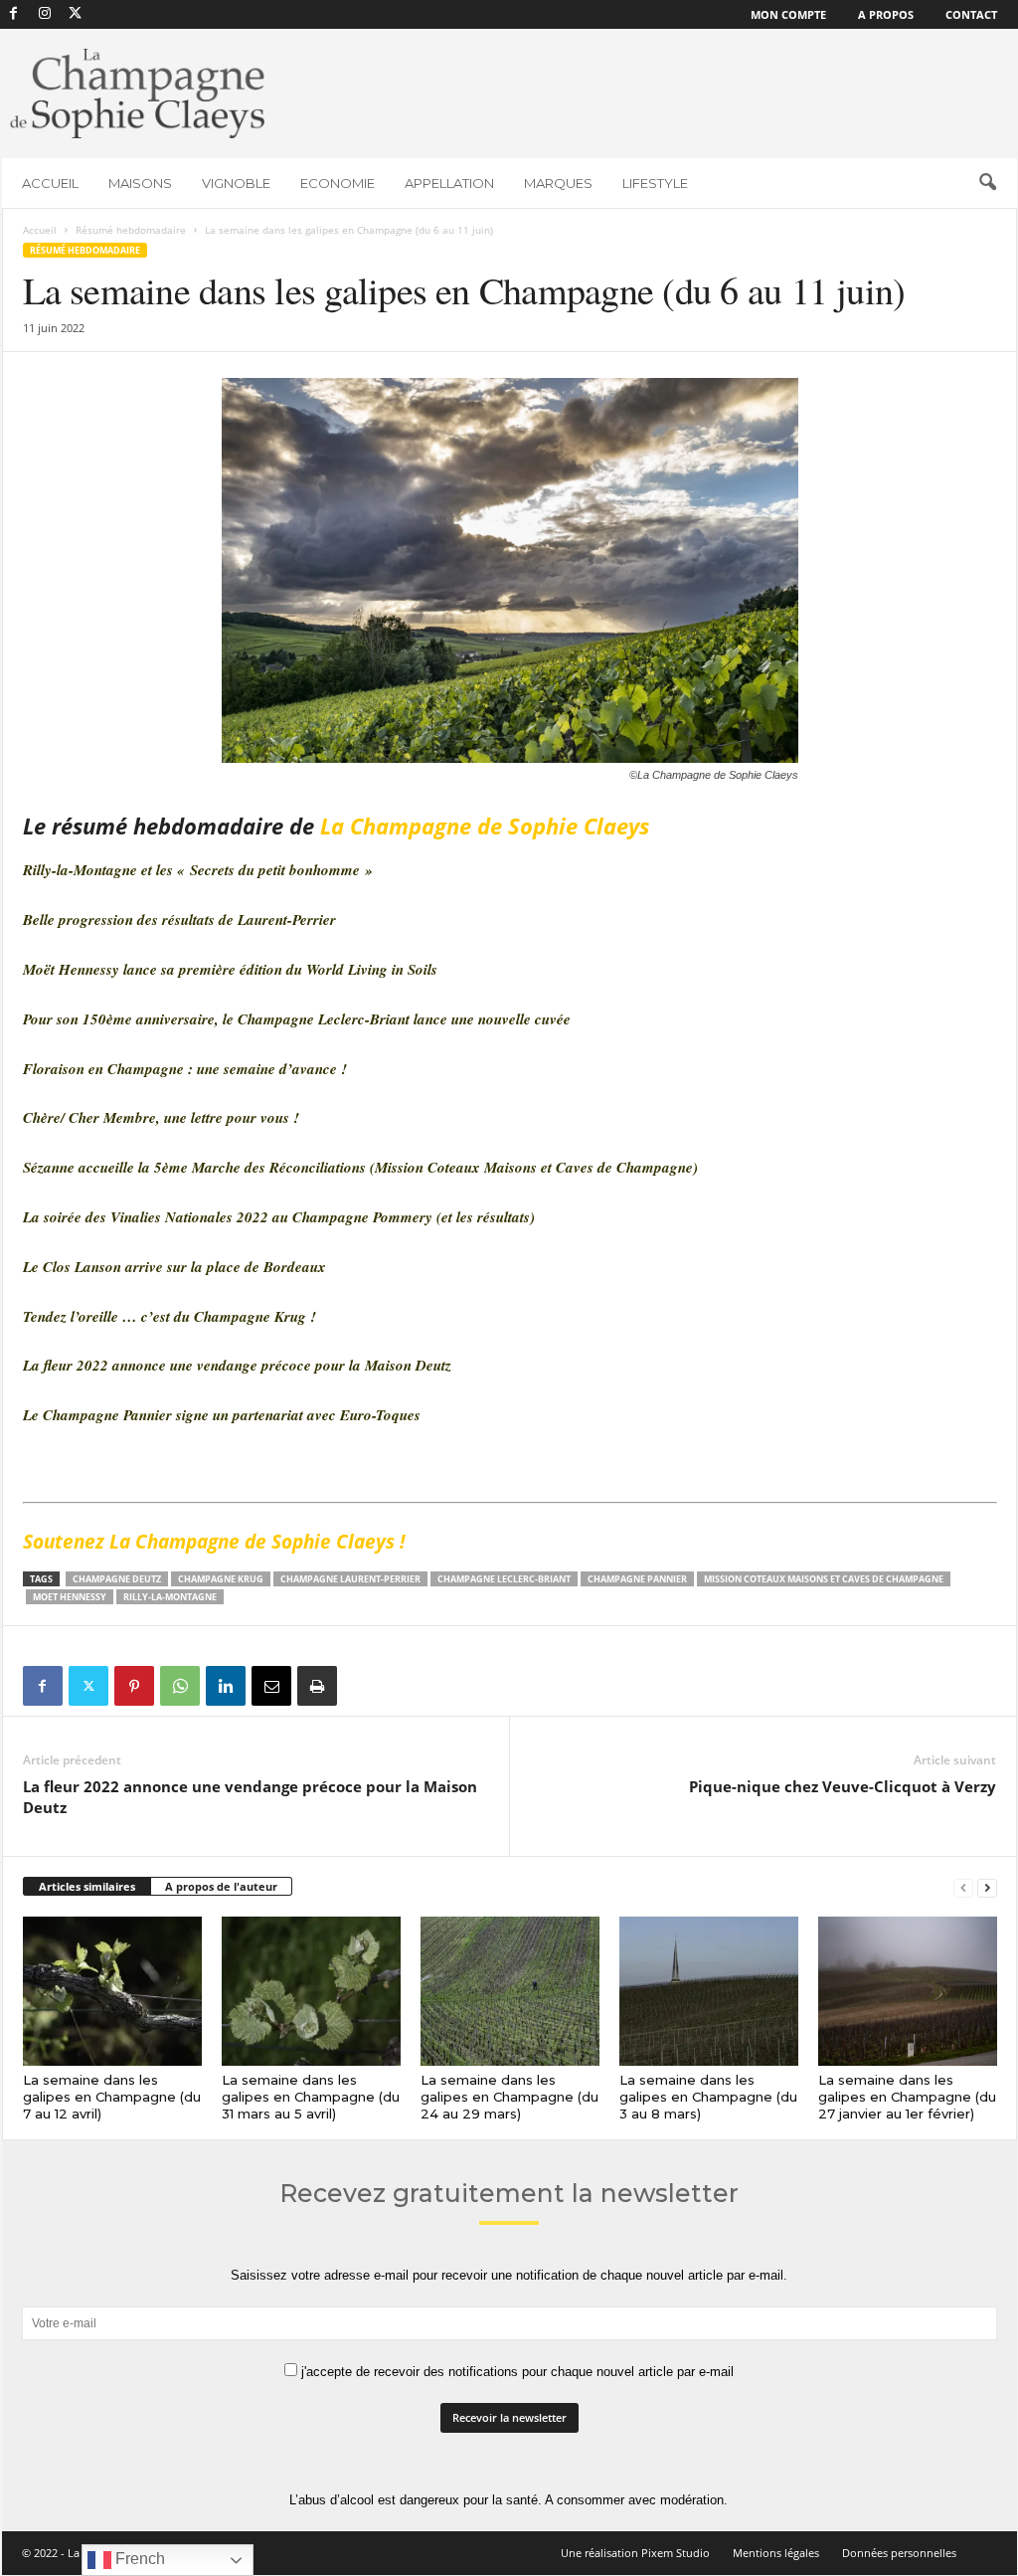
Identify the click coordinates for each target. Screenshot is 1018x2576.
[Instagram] (45, 14)
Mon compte (788, 14)
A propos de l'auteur (221, 1886)
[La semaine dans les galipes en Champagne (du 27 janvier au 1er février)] (908, 1991)
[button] (987, 183)
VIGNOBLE (236, 183)
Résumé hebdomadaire (131, 230)
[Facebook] (14, 14)
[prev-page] (963, 1887)
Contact (971, 14)
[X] (76, 14)
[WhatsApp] (180, 1686)
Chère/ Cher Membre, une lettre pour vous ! (161, 1117)
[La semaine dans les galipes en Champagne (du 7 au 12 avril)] (112, 1991)
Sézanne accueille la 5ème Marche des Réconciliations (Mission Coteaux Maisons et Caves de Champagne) (360, 1167)
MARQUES (558, 183)
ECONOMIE (338, 183)
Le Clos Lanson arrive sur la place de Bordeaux (174, 1267)
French (138, 2559)
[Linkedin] (226, 1686)
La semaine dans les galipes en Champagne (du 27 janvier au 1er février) (907, 2097)
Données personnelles (899, 2553)
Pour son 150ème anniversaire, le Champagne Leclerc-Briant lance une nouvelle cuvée (297, 1019)
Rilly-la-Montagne (170, 1597)
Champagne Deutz (117, 1579)
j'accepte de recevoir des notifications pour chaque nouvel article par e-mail (515, 2372)
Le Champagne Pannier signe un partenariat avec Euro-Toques (222, 1415)
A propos (886, 14)
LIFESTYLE (655, 183)
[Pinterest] (134, 1686)
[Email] (271, 1686)
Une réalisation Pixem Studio (635, 2553)
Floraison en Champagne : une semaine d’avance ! (185, 1069)
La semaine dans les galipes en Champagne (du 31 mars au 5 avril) (311, 2097)
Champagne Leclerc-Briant (504, 1579)
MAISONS (140, 183)
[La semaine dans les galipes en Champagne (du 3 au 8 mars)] (709, 1991)
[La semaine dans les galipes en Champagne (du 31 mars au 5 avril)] (311, 1991)
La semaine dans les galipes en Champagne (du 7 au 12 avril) (112, 2097)
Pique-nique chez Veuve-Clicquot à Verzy (843, 1786)
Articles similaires (87, 1886)
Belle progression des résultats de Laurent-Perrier (179, 920)
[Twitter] (88, 1686)
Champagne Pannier (637, 1579)
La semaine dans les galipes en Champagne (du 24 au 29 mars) (509, 2097)
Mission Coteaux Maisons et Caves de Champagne (824, 1579)
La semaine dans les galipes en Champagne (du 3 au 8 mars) (708, 2097)
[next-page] (987, 1887)
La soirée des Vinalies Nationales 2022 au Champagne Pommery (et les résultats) (279, 1217)
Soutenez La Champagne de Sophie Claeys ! (216, 1542)
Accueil (40, 230)
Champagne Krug (221, 1579)
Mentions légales (776, 2553)
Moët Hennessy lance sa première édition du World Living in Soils (230, 969)
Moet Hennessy (70, 1597)
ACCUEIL (50, 183)
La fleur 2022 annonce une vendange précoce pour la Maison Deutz (237, 1365)
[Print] (317, 1686)
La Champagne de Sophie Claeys (485, 826)
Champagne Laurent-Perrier (350, 1579)
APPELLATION (449, 183)
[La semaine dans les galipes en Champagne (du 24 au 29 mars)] (510, 1991)
